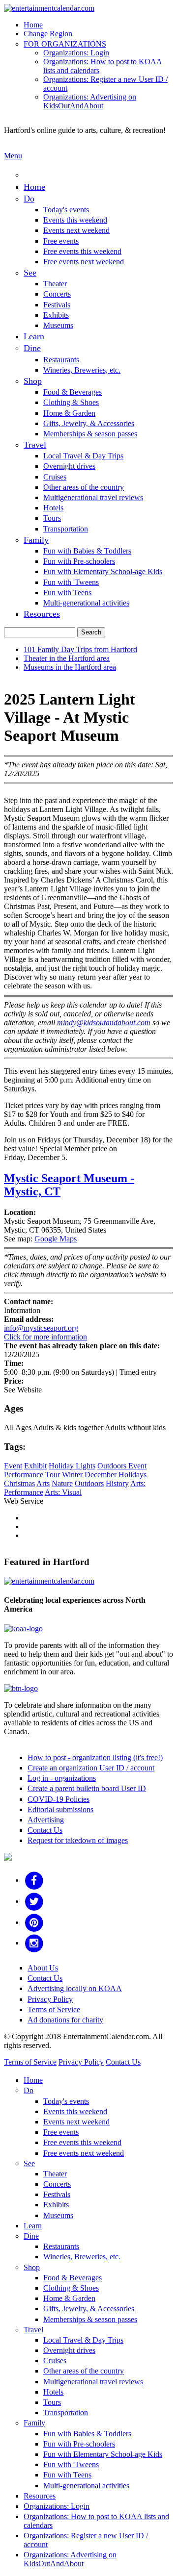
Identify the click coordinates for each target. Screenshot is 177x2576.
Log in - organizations (62, 1778)
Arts (43, 1483)
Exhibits (56, 315)
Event (13, 1466)
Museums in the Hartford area (70, 667)
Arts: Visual (63, 1492)
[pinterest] (34, 1922)
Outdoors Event (122, 1466)
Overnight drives (69, 466)
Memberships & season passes (90, 434)
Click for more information (45, 1337)
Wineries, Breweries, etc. (82, 370)
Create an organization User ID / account (91, 1768)
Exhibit (35, 1466)
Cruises (55, 477)
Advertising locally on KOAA (75, 1988)
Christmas (19, 1483)
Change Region (48, 34)
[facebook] (34, 1880)
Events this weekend (75, 220)
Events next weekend (76, 230)
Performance (24, 1475)
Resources (42, 614)
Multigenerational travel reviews (93, 497)
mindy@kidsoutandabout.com (104, 1023)
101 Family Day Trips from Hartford (80, 649)
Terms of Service (54, 2009)
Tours (52, 518)
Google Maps (56, 1239)
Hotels (53, 508)
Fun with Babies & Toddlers (87, 551)
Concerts (57, 294)
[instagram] (34, 1943)
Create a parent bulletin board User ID (87, 1788)
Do (29, 199)
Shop (33, 381)
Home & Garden (69, 413)
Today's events (66, 210)
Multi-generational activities (86, 603)
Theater (55, 284)
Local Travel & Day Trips (83, 456)
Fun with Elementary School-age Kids (103, 571)
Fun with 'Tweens (71, 582)
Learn (34, 336)
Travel (35, 445)
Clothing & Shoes (71, 402)
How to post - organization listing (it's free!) (95, 1757)
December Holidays (116, 1475)
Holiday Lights (72, 1466)
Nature (62, 1483)
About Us (43, 1968)
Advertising (46, 1820)
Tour (53, 1475)
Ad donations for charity (65, 2020)
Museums (58, 325)
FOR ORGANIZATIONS (65, 44)
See (30, 273)
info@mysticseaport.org (41, 1328)
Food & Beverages (73, 392)
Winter (72, 1475)
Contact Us (45, 1830)
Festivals (57, 305)
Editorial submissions (60, 1809)
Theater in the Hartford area (67, 658)
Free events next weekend (84, 262)
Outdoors (89, 1483)
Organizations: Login (76, 53)
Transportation (66, 529)
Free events (61, 241)
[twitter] (34, 1901)
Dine (32, 348)
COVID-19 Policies (59, 1799)
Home (33, 25)
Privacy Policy (50, 1999)
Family (36, 540)
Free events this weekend (82, 251)
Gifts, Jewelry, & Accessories (89, 423)
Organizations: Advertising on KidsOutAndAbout (90, 101)
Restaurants (61, 360)
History (117, 1483)
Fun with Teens (67, 593)
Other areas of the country (84, 487)
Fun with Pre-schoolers (79, 561)
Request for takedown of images (78, 1840)
